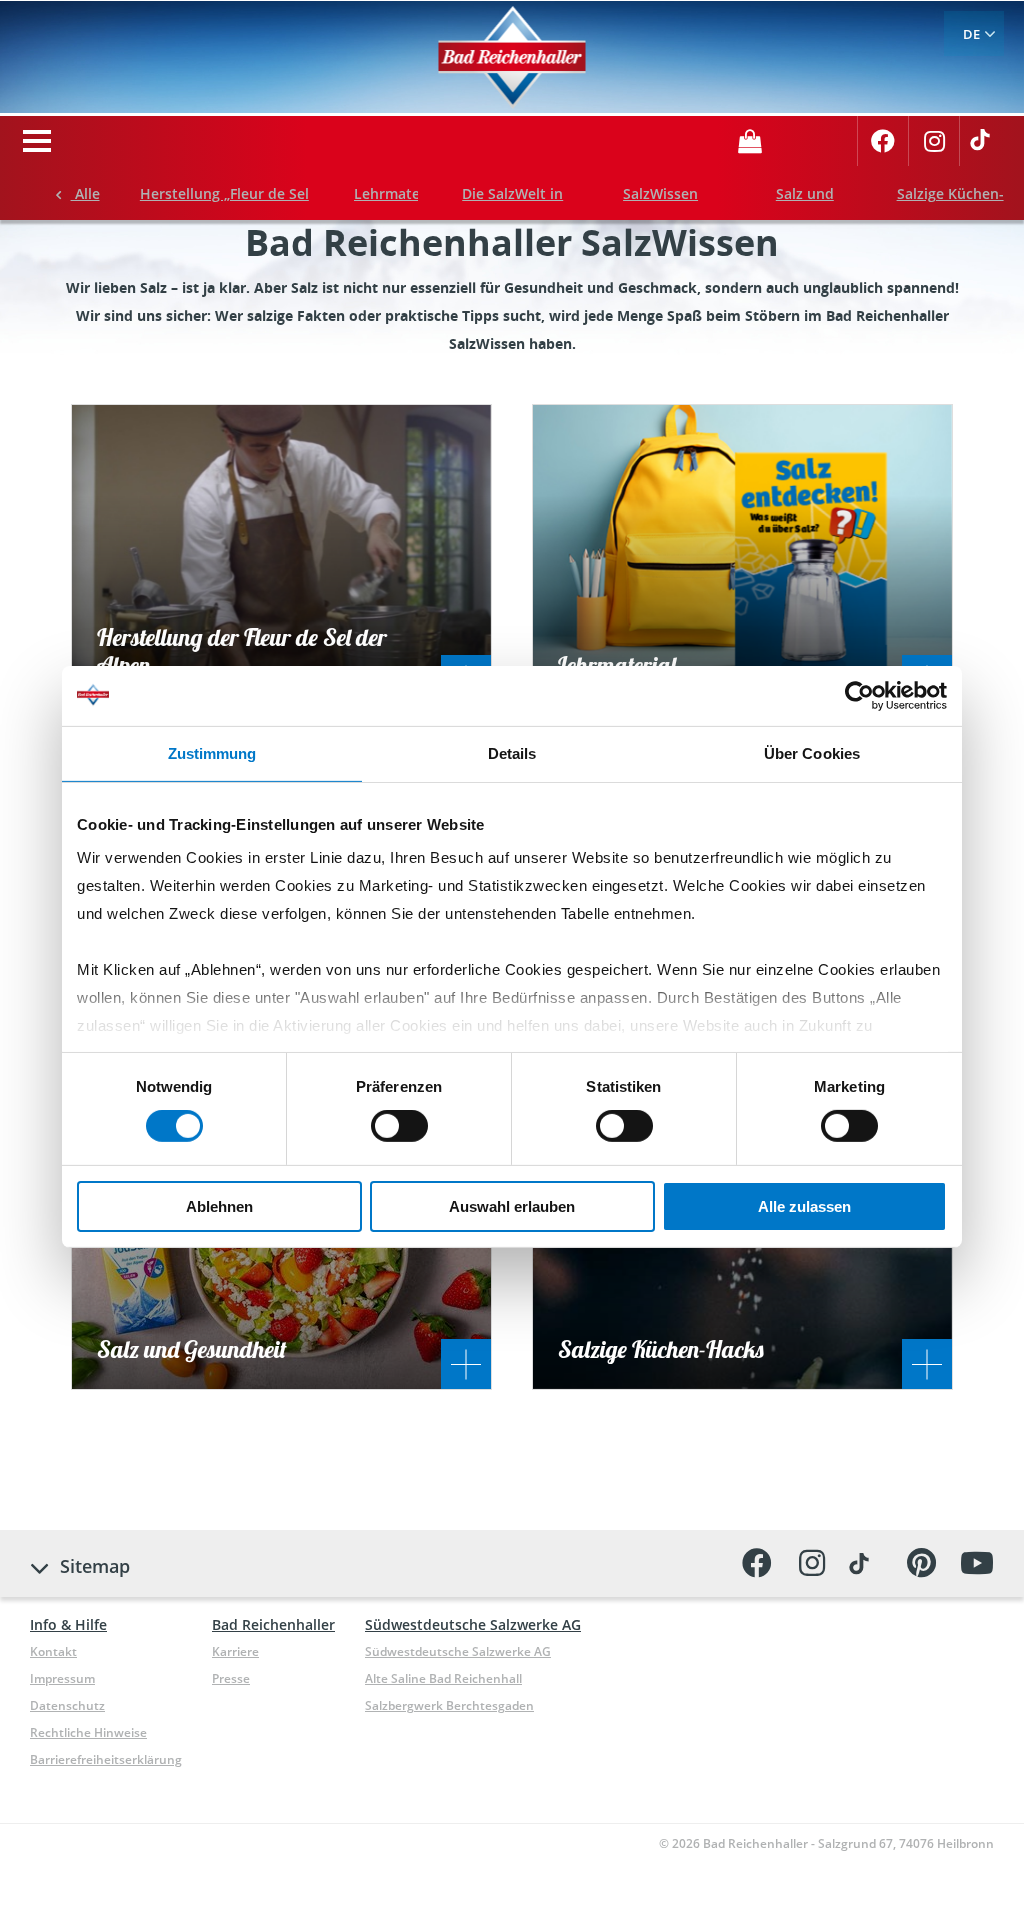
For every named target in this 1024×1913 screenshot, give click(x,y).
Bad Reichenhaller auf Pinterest (921, 1563)
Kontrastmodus (816, 139)
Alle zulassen (804, 1206)
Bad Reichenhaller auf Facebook (883, 148)
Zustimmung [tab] (212, 752)
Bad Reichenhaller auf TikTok (985, 148)
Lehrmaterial (398, 193)
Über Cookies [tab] (812, 752)
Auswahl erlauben (512, 1206)
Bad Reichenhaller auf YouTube (976, 1563)
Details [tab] (512, 752)
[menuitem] (974, 33)
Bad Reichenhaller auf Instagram (934, 148)
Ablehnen (219, 1206)
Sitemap (95, 1566)
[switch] (399, 1126)
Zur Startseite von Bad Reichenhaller (512, 57)
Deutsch (974, 33)
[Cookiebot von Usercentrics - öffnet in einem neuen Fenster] (859, 695)
